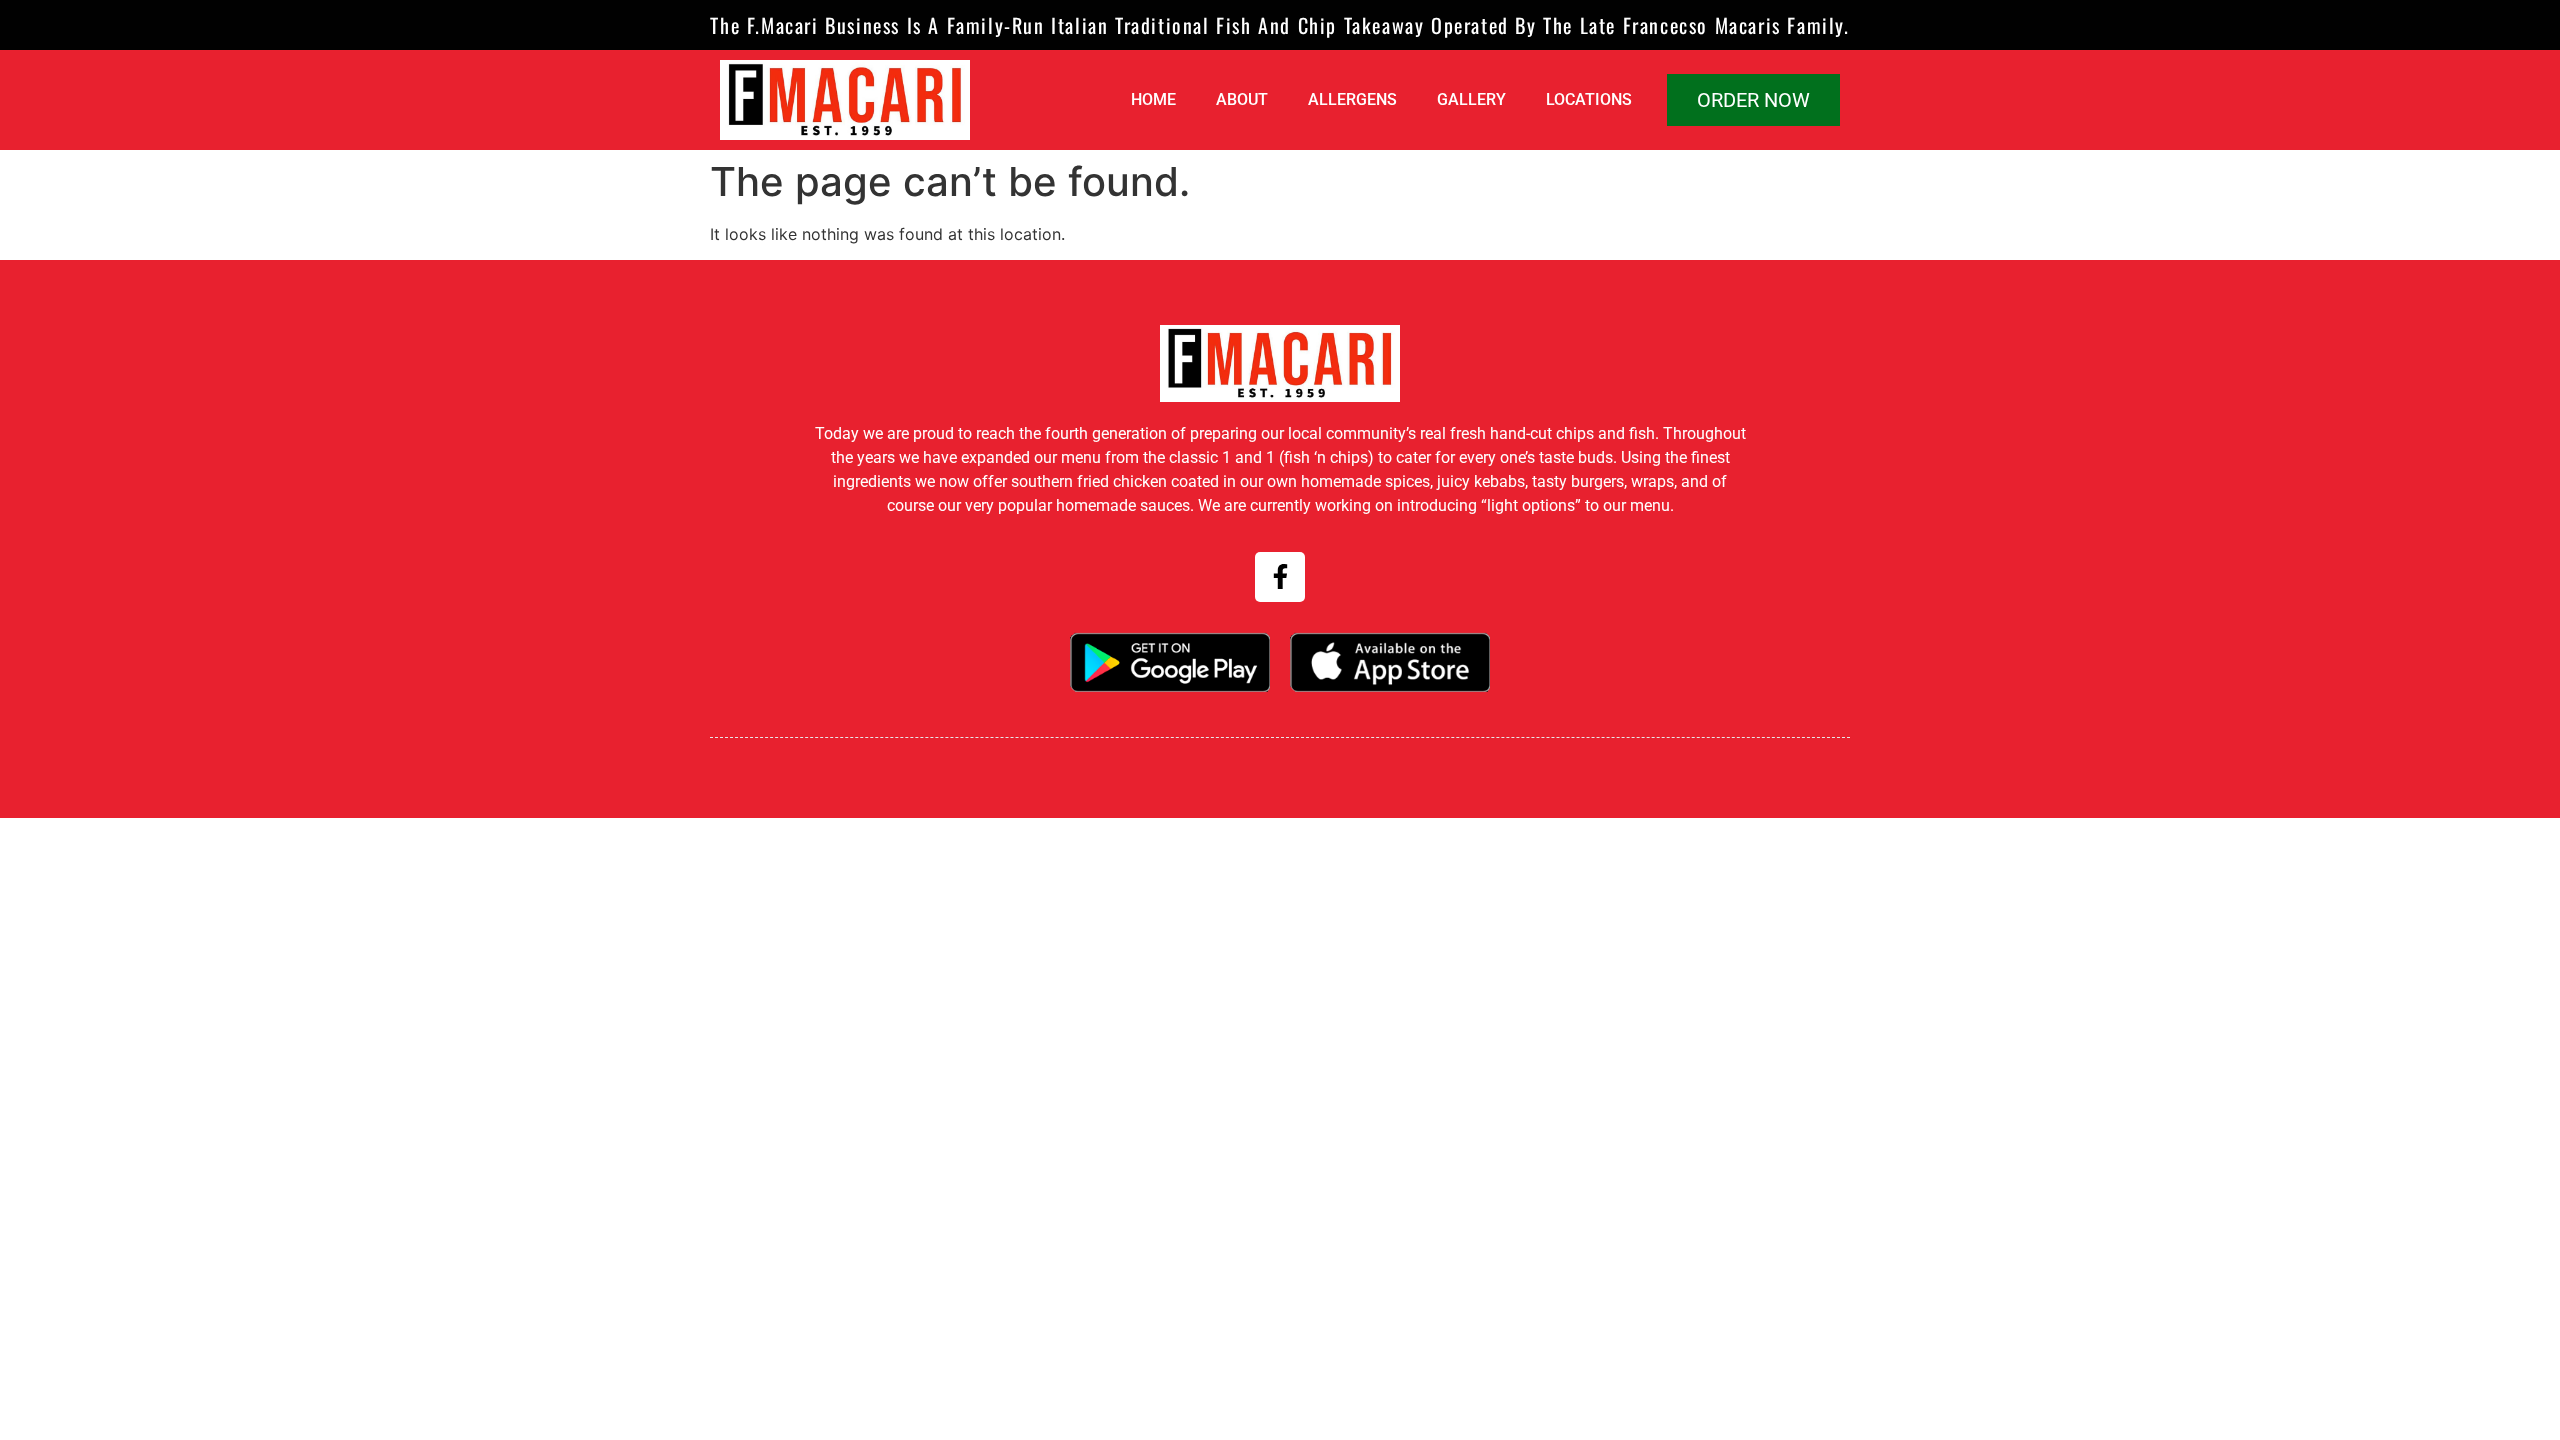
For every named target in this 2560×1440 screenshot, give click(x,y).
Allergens (1352, 99)
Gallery (1471, 99)
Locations (1589, 99)
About (1242, 99)
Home (1153, 99)
